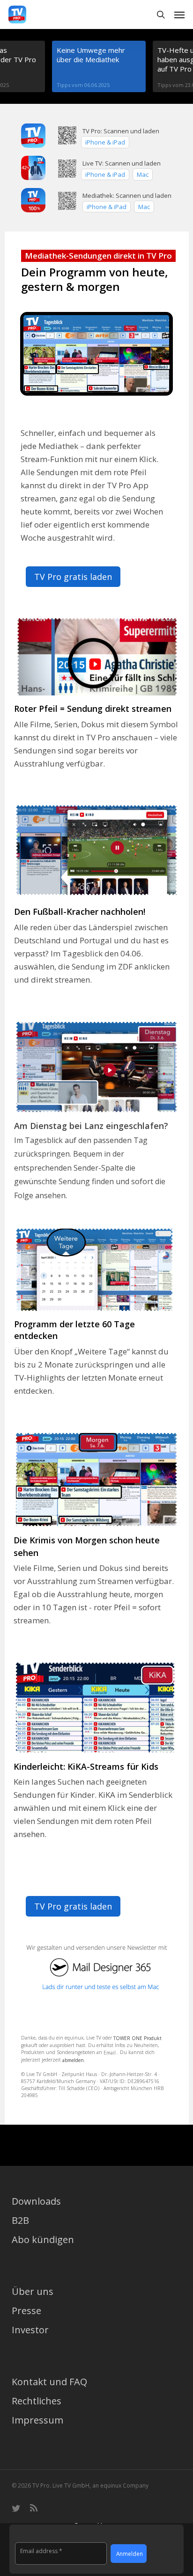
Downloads (36, 2201)
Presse (26, 2311)
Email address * (41, 2551)
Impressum (37, 2420)
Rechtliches (37, 2401)
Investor (30, 2330)
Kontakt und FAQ (49, 2382)
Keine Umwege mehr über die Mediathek (91, 55)
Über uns (33, 2291)
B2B (20, 2220)
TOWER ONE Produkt (137, 2038)
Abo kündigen (43, 2240)
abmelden (73, 2060)
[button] (179, 14)
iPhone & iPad (105, 174)
